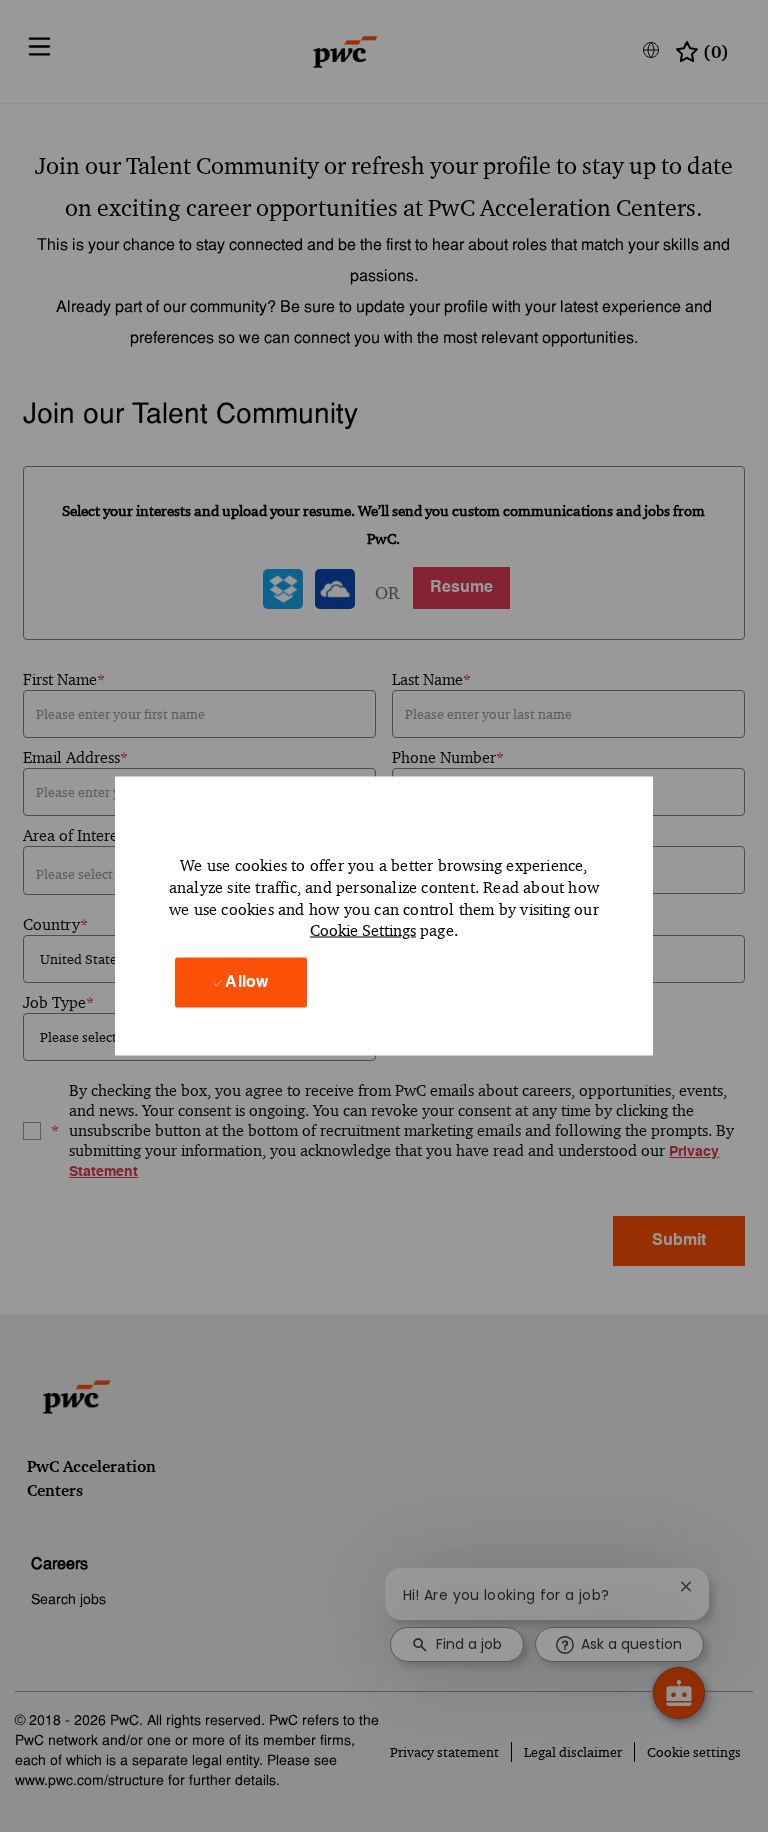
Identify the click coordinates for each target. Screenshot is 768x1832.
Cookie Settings (363, 930)
